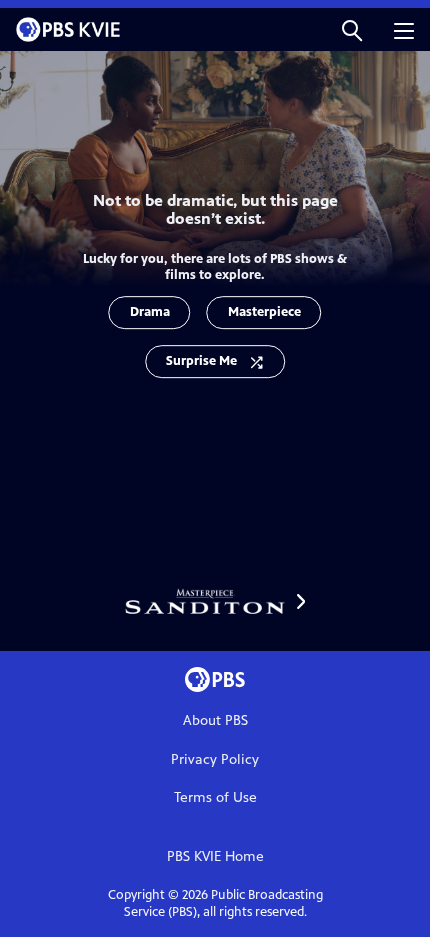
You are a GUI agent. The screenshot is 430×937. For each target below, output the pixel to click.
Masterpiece (264, 312)
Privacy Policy (215, 759)
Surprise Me (201, 361)
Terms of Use (215, 797)
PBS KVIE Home (215, 856)
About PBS (215, 720)
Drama (150, 312)
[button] (352, 29)
